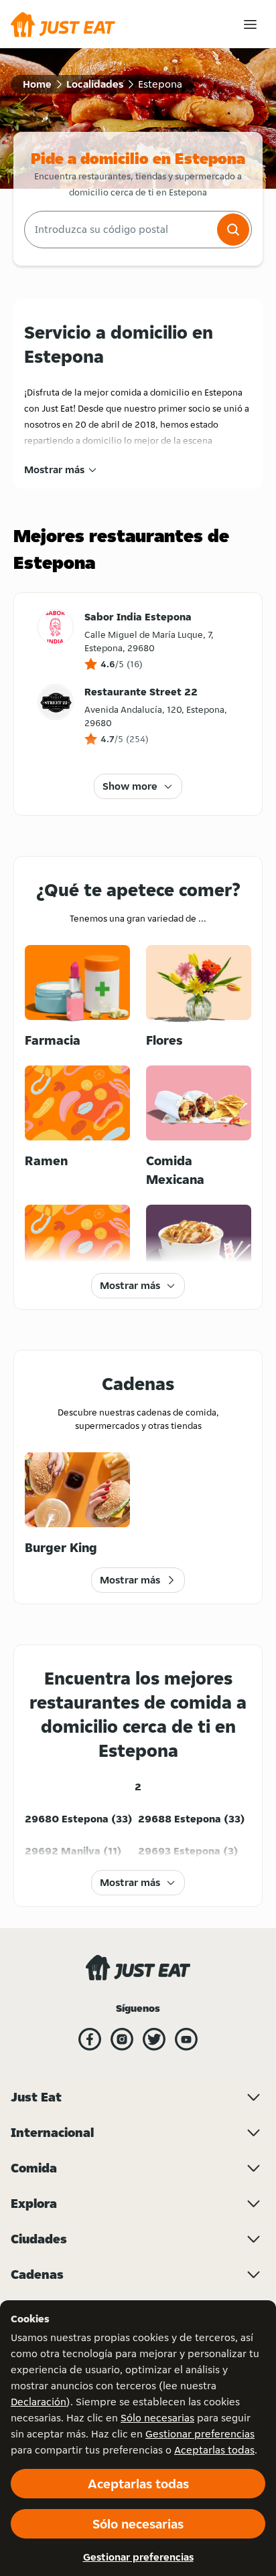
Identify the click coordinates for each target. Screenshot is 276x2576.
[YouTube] (186, 2039)
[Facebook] (90, 2039)
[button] (233, 230)
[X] (154, 2039)
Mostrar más (54, 469)
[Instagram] (122, 2039)
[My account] (250, 24)
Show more (130, 786)
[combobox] (119, 230)
